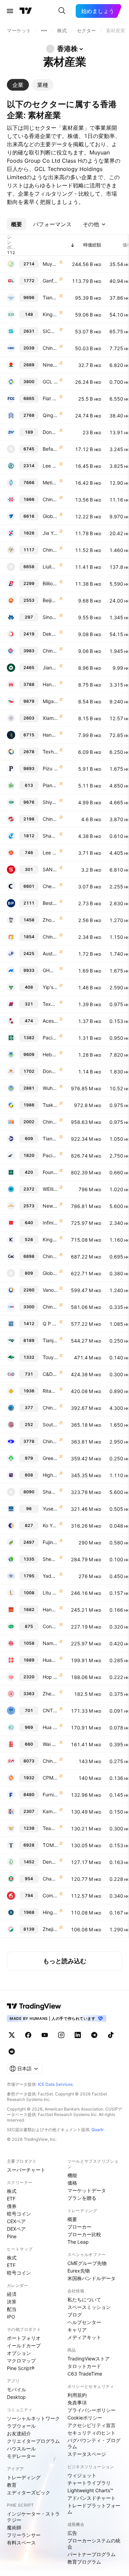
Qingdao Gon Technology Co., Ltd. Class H (50, 415)
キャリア (77, 2330)
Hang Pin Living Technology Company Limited (50, 1609)
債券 (12, 2206)
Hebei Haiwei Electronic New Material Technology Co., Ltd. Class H (50, 1054)
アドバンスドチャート (92, 2498)
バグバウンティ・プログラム (94, 2443)
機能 (72, 2175)
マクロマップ (21, 2361)
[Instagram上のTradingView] (61, 2035)
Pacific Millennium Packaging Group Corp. (50, 1155)
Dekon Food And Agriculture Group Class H (50, 634)
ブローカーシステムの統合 (94, 2544)
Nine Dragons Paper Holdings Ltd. (50, 365)
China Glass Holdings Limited (50, 1307)
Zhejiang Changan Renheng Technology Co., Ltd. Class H (50, 1929)
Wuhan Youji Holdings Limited (50, 1088)
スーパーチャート (26, 2170)
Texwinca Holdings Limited (50, 1004)
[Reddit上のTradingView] (12, 2051)
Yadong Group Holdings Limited (50, 1576)
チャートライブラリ (89, 2483)
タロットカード (84, 2366)
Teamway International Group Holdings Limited (50, 1828)
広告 (72, 2533)
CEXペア (16, 2221)
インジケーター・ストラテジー (33, 2517)
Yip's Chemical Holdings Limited (50, 987)
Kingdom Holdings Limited (50, 1239)
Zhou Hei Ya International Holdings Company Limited (50, 920)
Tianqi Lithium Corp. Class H (50, 297)
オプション (19, 2353)
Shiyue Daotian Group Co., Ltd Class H (50, 802)
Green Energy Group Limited (50, 1458)
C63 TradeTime (85, 2374)
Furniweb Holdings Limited (50, 1795)
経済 (12, 2294)
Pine (12, 2236)
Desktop (16, 2397)
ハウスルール (21, 2448)
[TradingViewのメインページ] (26, 11)
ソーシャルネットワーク (33, 2418)
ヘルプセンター (84, 2322)
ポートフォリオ (24, 2338)
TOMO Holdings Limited (50, 1845)
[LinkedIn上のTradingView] (78, 2035)
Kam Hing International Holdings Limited (50, 1811)
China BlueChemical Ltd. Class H (50, 651)
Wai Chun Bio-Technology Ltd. (50, 1744)
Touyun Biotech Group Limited (50, 1357)
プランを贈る (82, 2198)
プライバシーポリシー (92, 2410)
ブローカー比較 (84, 2234)
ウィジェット (82, 2475)
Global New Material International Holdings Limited (50, 516)
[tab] (18, 85)
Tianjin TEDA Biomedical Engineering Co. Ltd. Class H (50, 1340)
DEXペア (16, 2229)
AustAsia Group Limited (50, 953)
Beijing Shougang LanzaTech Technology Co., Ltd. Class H (50, 600)
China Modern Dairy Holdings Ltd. (50, 550)
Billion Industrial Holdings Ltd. (50, 583)
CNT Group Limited (50, 1710)
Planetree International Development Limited (50, 785)
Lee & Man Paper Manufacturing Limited (50, 466)
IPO (11, 2317)
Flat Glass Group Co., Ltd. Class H (50, 398)
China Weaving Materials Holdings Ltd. (50, 1441)
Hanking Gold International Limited (50, 684)
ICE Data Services (55, 2084)
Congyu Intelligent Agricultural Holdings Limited (50, 1626)
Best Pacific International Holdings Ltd (50, 903)
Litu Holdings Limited (50, 1593)
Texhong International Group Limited (50, 752)
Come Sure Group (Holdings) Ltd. (50, 1895)
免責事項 (77, 2402)
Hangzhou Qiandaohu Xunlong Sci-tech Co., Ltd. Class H (50, 735)
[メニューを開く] (10, 11)
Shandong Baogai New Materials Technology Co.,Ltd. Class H (50, 1492)
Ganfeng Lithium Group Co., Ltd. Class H (50, 281)
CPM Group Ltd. (50, 1778)
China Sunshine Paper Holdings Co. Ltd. (50, 1122)
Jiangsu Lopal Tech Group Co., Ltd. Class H (50, 668)
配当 (12, 2309)
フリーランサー (24, 2535)
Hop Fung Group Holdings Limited (50, 1677)
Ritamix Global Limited (50, 1391)
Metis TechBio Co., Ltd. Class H (50, 482)
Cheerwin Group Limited (50, 886)
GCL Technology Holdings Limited (50, 382)
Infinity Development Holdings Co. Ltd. (50, 1223)
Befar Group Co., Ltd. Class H (50, 449)
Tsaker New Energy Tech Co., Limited (50, 1105)
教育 (12, 2485)
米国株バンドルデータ (92, 2278)
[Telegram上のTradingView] (94, 2035)
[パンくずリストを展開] (44, 31)
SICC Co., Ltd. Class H (50, 331)
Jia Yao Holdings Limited (50, 533)
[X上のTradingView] (12, 2035)
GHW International (50, 970)
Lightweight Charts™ (90, 2490)
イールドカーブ (24, 2345)
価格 (72, 2183)
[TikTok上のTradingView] (111, 2035)
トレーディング (24, 2477)
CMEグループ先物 (87, 2263)
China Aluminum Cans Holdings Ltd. (50, 1256)
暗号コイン (19, 2214)
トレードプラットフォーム (94, 2509)
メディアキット (84, 2337)
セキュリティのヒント (92, 2433)
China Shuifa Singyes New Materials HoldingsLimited (50, 1761)
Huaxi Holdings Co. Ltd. (50, 1660)
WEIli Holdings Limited (50, 1189)
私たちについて (84, 2299)
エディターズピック (29, 2492)
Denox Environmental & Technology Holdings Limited (50, 1862)
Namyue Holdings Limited (50, 1643)
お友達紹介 (19, 2433)
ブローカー (79, 2227)
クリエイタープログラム (33, 2441)
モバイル (17, 2389)
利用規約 (77, 2395)
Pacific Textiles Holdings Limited (50, 1038)
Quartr (98, 2130)
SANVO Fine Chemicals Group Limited (50, 869)
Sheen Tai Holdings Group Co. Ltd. (50, 1559)
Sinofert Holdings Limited (50, 617)
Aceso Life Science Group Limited (50, 1021)
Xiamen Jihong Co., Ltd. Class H (50, 718)
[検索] (62, 11)
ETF (11, 2199)
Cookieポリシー (85, 2418)
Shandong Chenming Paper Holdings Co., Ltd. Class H (50, 836)
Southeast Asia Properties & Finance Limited (50, 1424)
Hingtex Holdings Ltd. (50, 1912)
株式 (12, 2191)
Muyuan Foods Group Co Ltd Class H (50, 264)
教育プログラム (84, 2562)
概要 (72, 2219)
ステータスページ (87, 2454)
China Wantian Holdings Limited (50, 937)
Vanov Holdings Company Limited (50, 1290)
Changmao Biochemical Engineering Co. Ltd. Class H (50, 1879)
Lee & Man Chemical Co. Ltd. (50, 853)
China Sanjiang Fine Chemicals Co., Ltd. (50, 819)
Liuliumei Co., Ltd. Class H (50, 567)
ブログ (75, 2315)
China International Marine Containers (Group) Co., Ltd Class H (50, 348)
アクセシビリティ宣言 (92, 2425)
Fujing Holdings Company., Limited (50, 1542)
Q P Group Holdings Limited (50, 1324)
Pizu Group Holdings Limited (50, 768)
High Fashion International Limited (50, 1475)
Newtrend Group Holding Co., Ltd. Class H (50, 1206)
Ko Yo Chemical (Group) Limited (50, 1525)
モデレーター (21, 2456)
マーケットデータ (87, 2190)
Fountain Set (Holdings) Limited (50, 1172)
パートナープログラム (92, 2554)
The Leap (78, 2242)
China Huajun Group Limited (50, 1408)
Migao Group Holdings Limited (50, 701)
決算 (12, 2302)
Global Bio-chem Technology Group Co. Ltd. (50, 1273)
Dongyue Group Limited (50, 432)
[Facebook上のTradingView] (28, 2035)
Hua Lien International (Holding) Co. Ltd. (50, 1727)
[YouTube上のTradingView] (45, 2035)
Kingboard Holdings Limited (50, 314)
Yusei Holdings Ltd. (50, 1509)
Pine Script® (21, 2368)
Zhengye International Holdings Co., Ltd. (50, 1694)
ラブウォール (21, 2426)
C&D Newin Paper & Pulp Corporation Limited (50, 1374)
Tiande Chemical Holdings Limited (50, 1138)
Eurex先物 (79, 2271)
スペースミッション (89, 2307)
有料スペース (21, 2543)
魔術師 (14, 2527)
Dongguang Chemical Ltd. (50, 1071)
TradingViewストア (89, 2359)
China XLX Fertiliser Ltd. (50, 499)
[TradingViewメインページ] (34, 2006)
